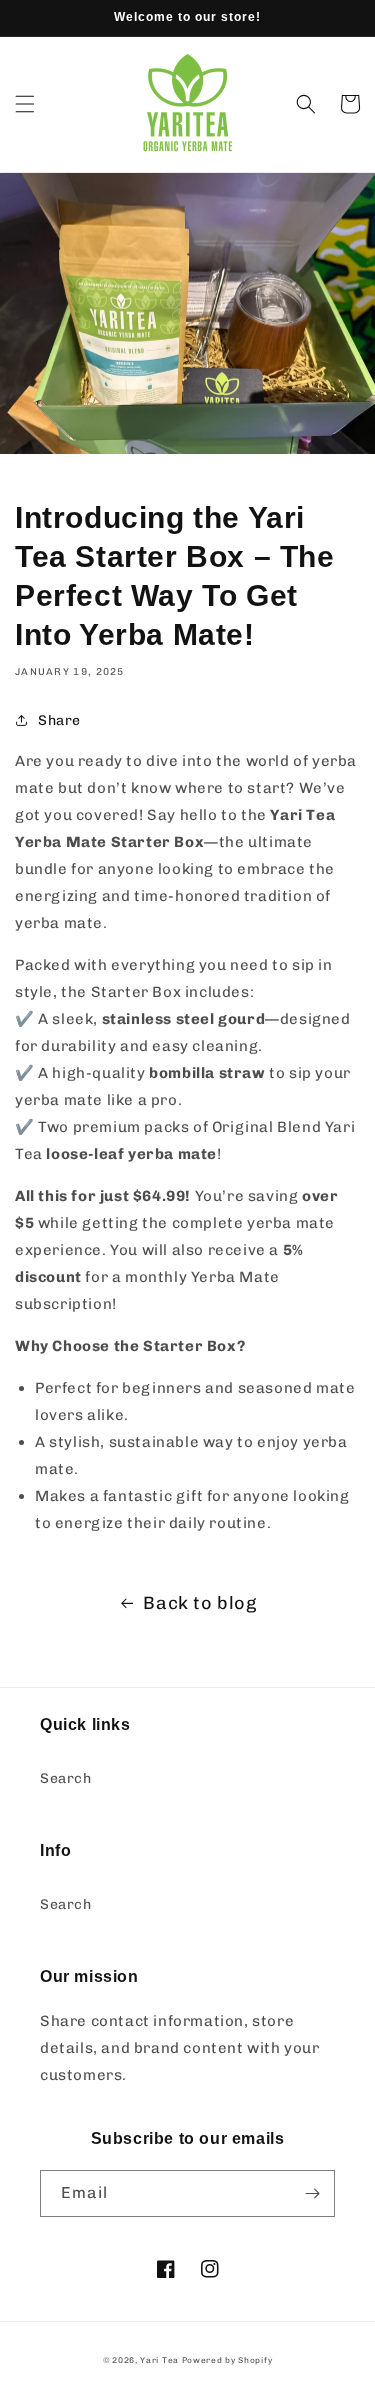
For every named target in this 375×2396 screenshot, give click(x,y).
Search (66, 1778)
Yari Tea (159, 2360)
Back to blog (199, 1603)
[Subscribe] (312, 2193)
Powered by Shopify (227, 2360)
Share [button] (59, 720)
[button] (25, 104)
